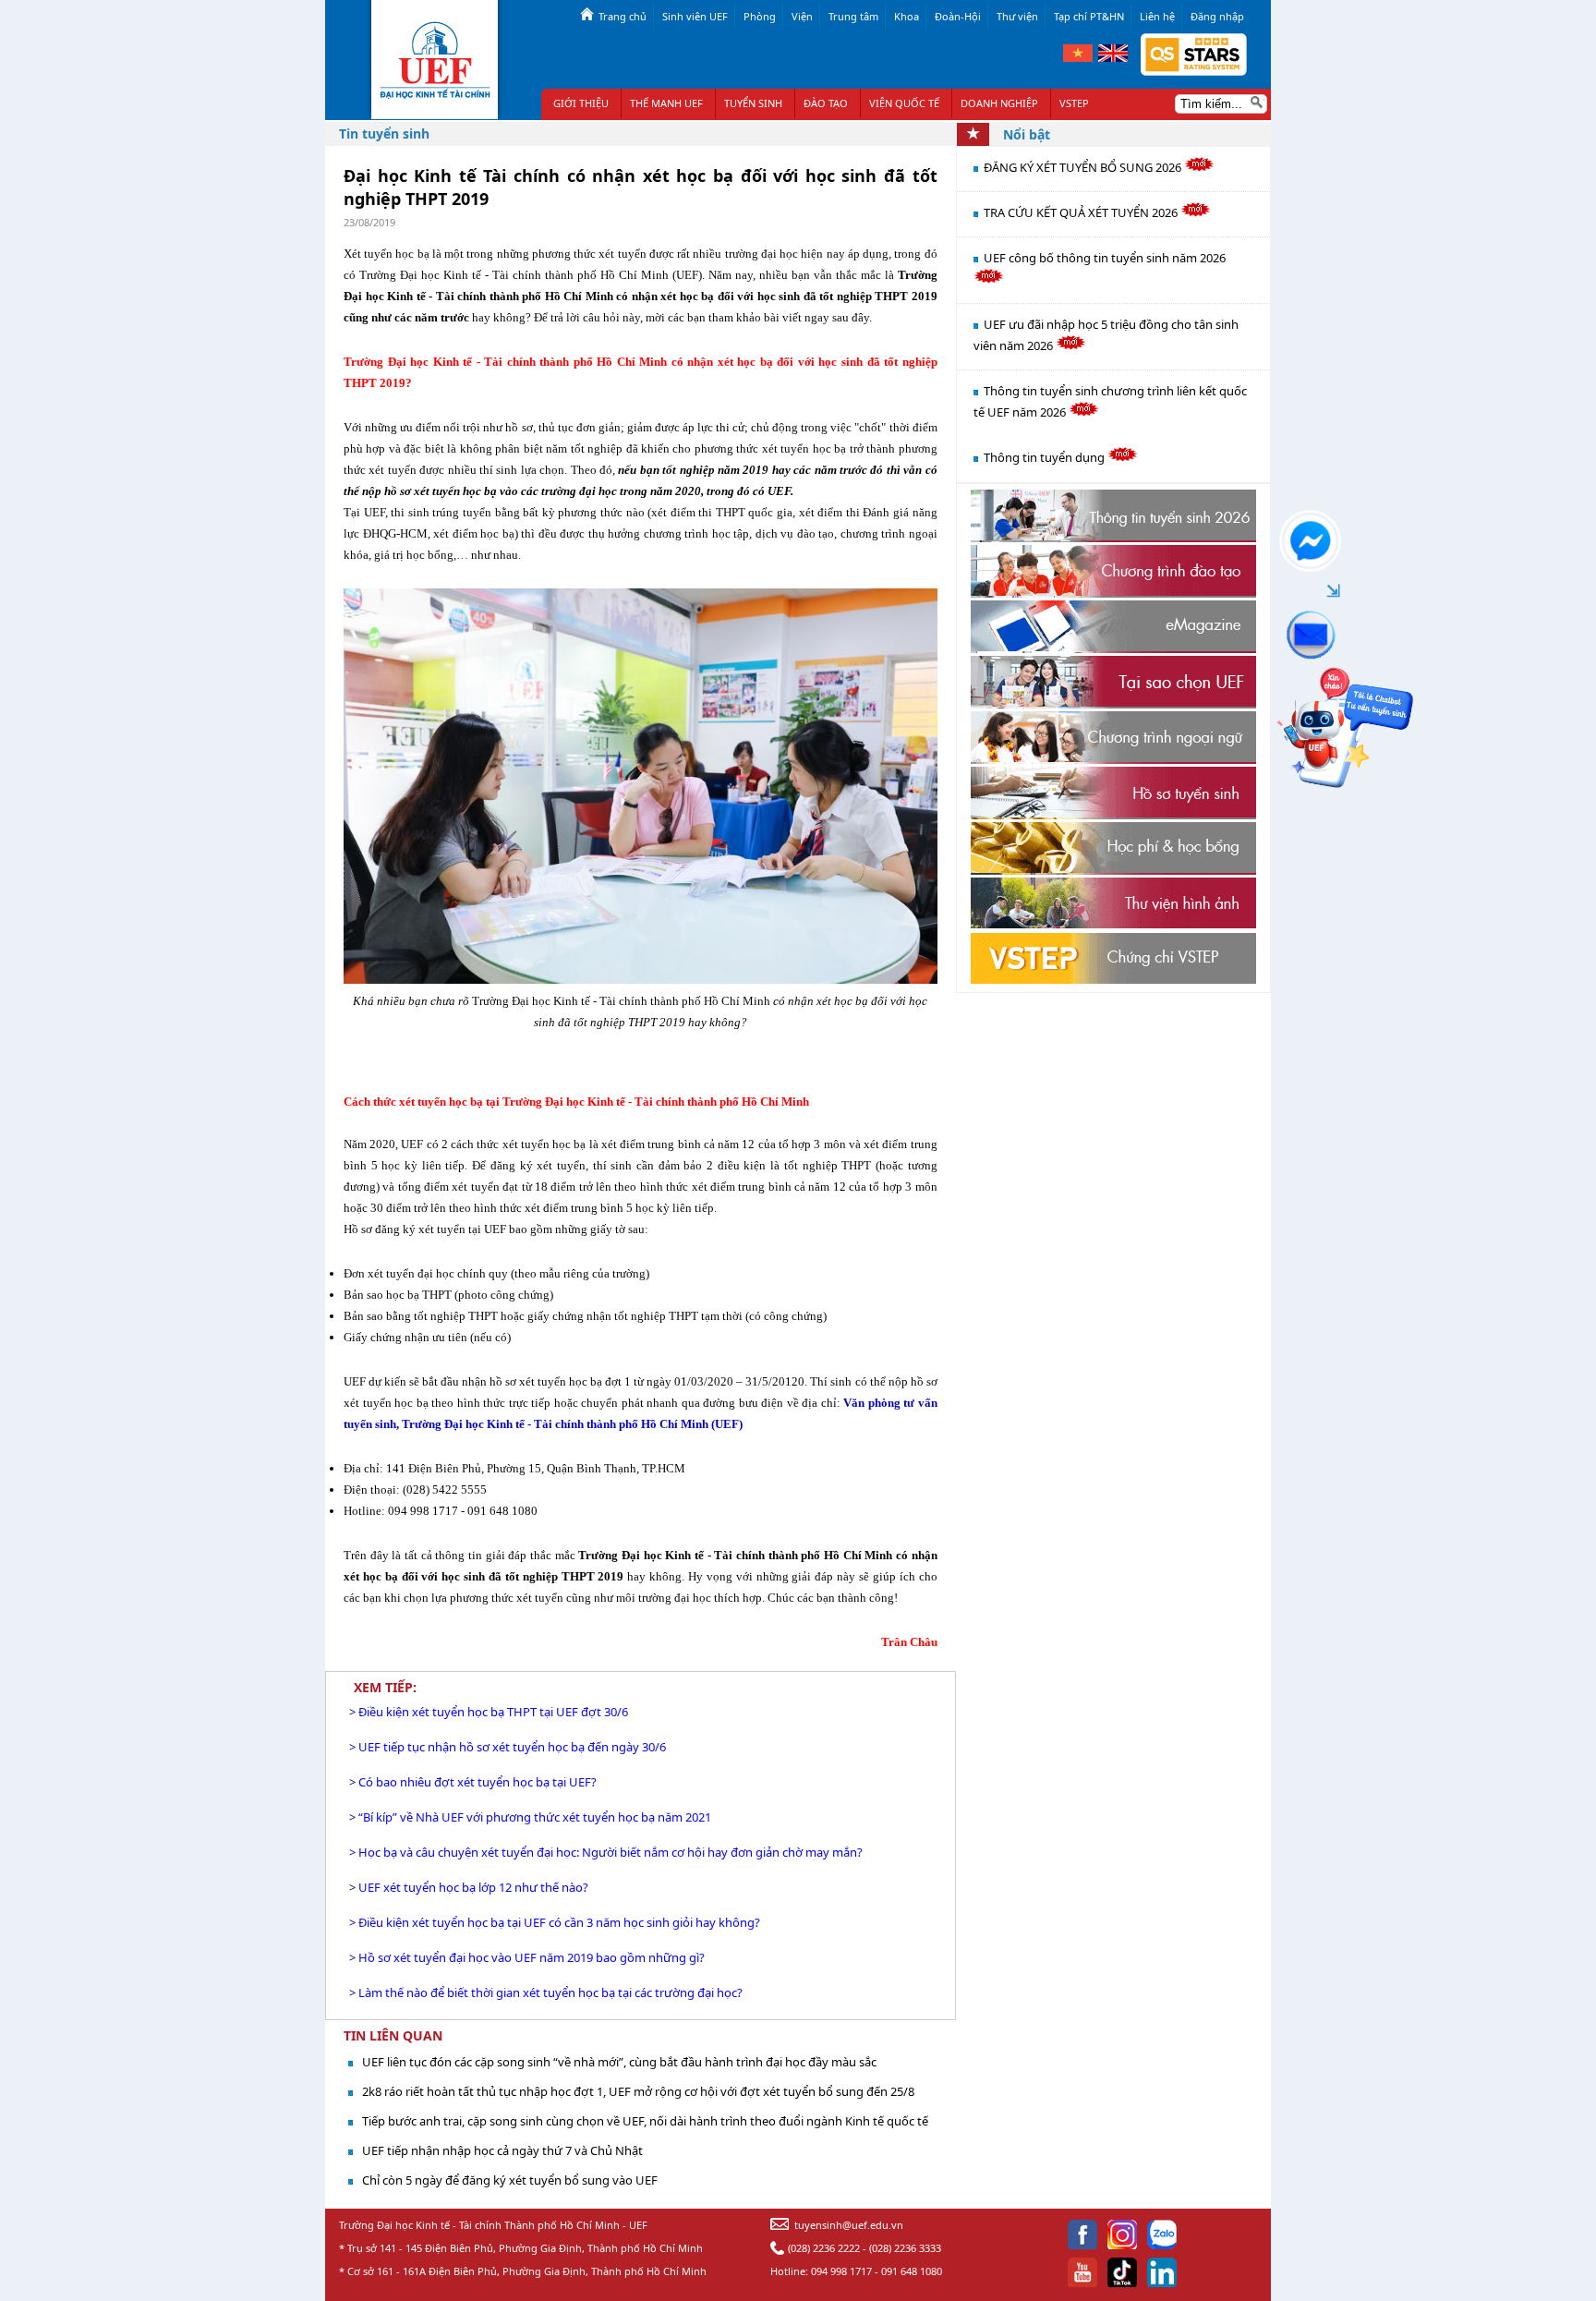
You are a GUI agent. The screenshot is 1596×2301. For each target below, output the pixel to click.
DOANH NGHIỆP (999, 103)
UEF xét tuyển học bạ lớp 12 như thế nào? (473, 1887)
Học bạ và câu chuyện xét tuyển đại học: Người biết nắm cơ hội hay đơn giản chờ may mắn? (611, 1852)
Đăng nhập (1217, 16)
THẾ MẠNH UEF (666, 103)
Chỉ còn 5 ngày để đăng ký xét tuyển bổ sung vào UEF (510, 2180)
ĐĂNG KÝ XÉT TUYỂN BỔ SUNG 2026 (1084, 167)
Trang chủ (623, 16)
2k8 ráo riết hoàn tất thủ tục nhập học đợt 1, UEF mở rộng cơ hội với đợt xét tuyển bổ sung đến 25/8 (638, 2091)
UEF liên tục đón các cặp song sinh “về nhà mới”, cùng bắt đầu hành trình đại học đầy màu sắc (619, 2062)
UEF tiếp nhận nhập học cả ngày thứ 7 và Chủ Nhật (502, 2150)
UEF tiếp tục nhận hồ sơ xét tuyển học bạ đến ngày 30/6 (512, 1747)
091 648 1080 (912, 2271)
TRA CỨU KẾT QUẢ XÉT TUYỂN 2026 (1082, 212)
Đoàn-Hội (958, 16)
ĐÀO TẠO (826, 103)
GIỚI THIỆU (581, 103)
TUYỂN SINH (753, 103)
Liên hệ (1157, 16)
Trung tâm (853, 16)
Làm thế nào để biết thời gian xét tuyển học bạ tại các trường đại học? (550, 1992)
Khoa (907, 16)
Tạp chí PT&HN (1089, 16)
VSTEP (1074, 103)
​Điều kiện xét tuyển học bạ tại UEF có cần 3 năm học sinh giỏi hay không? (559, 1922)
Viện (802, 16)
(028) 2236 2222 (824, 2248)
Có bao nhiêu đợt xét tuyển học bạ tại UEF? (478, 1782)
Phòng (760, 16)
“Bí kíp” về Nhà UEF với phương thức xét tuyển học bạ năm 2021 (535, 1817)
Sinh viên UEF (695, 16)
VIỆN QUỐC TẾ (904, 103)
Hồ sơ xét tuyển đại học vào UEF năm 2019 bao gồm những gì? (532, 1957)
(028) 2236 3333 (905, 2248)
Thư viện (1017, 16)
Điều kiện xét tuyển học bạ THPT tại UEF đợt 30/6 (493, 1712)
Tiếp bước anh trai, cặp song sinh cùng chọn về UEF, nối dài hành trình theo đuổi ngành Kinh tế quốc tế (645, 2121)
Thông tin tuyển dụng (1046, 457)
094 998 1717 (841, 2271)
